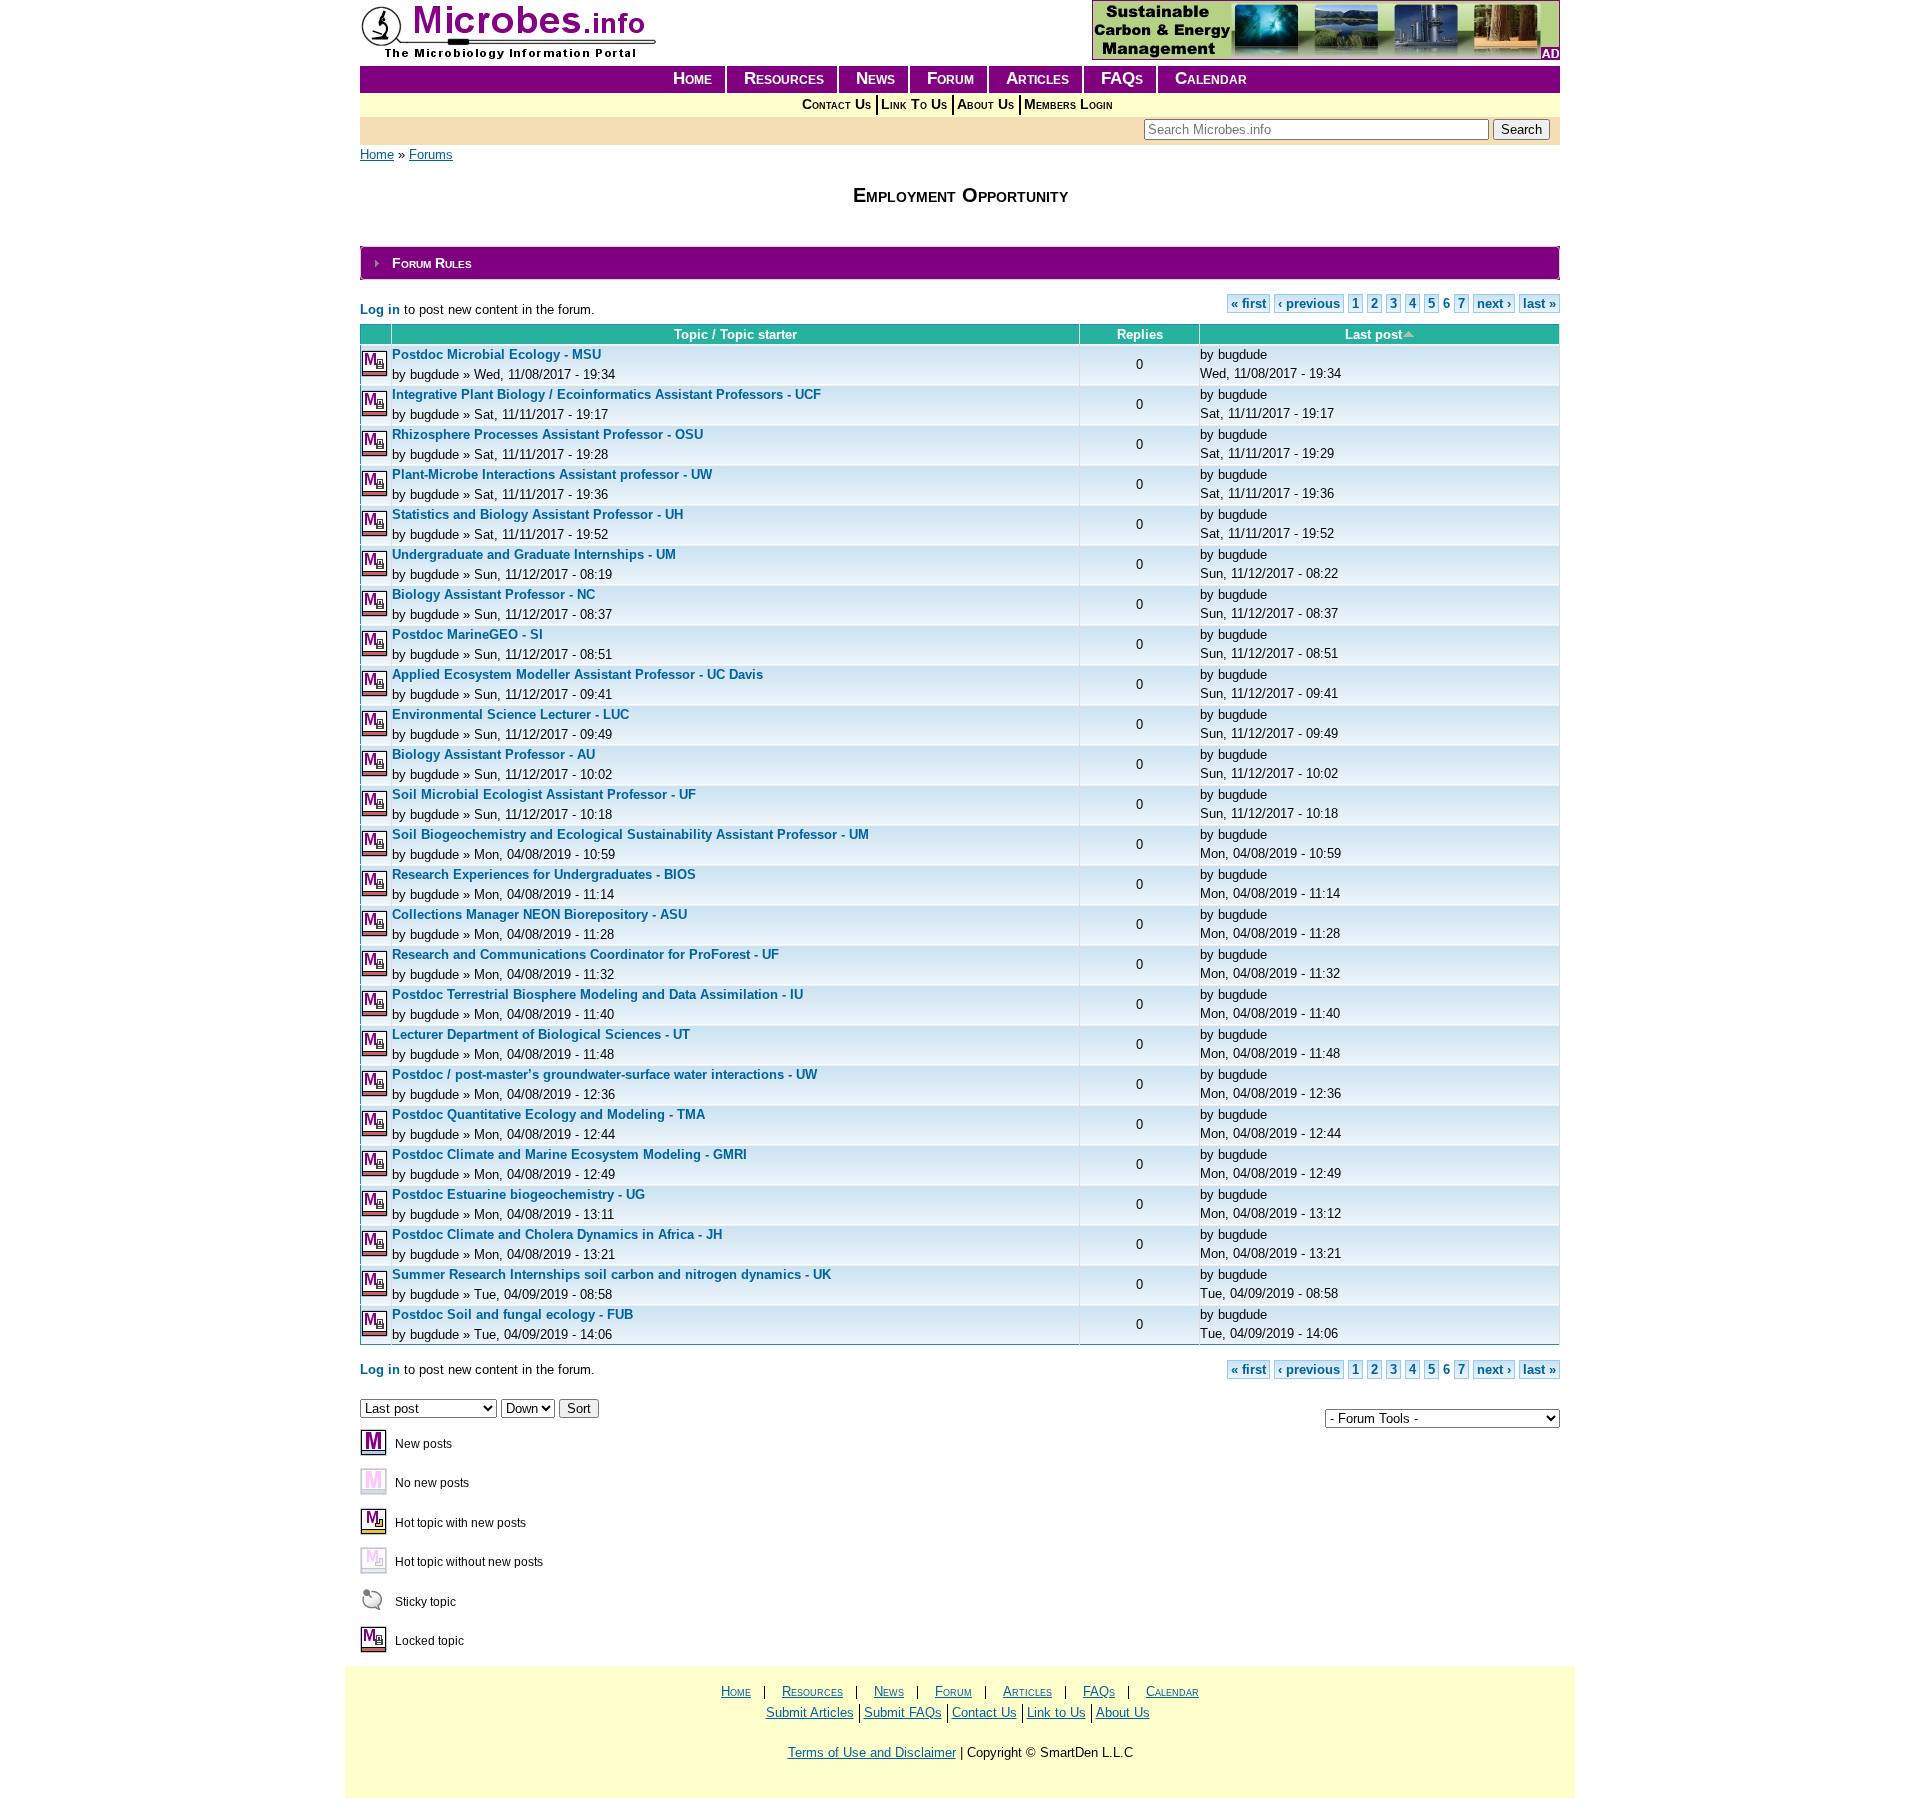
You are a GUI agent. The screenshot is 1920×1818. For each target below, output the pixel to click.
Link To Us (914, 104)
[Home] (510, 55)
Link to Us (1056, 1712)
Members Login (1068, 104)
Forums (431, 154)
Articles (1037, 78)
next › (1494, 303)
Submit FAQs (903, 1712)
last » (1539, 303)
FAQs (1122, 78)
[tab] (960, 263)
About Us (985, 104)
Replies (1140, 334)
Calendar (1211, 78)
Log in (380, 309)
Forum (950, 78)
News (875, 78)
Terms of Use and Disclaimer (872, 1752)
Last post (1373, 334)
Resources (784, 78)
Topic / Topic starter (735, 334)
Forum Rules (432, 263)
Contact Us (836, 104)
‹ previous (1309, 303)
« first (1248, 303)
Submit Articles (810, 1712)
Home (692, 78)
